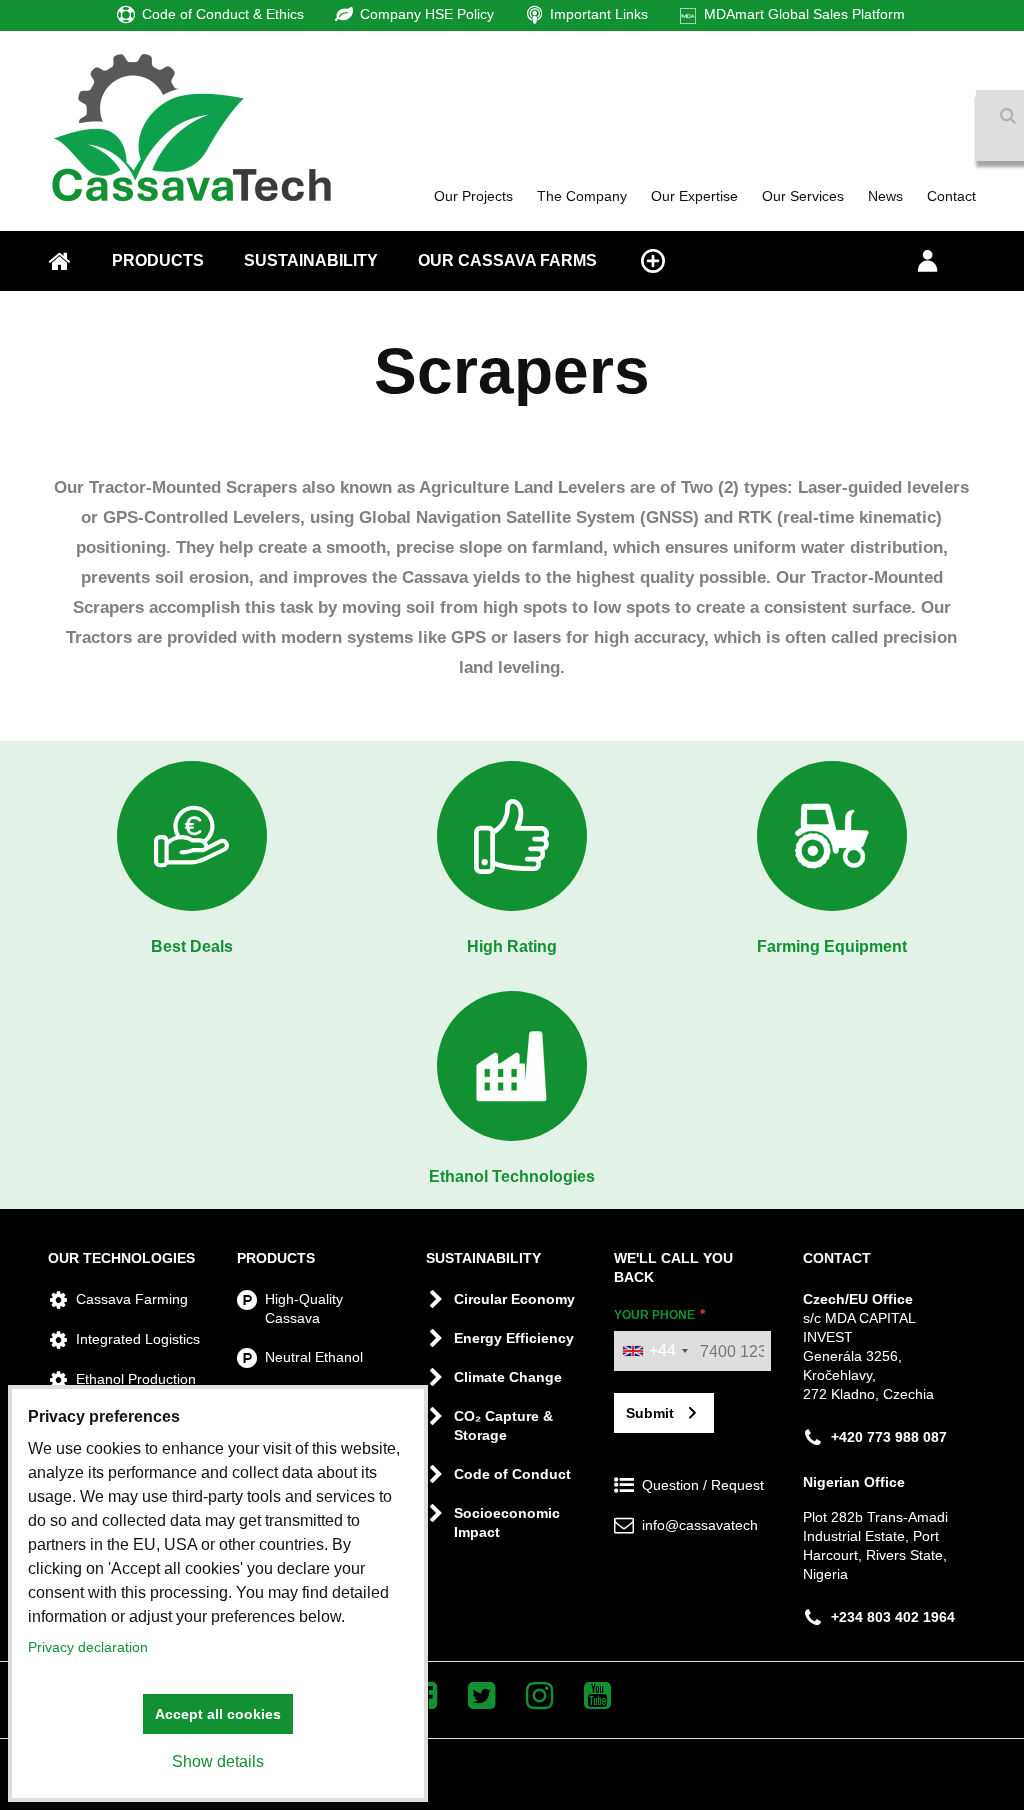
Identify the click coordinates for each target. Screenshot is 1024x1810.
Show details (218, 1761)
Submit (650, 1413)
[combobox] (654, 1351)
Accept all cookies (218, 1714)
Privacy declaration (88, 1647)
